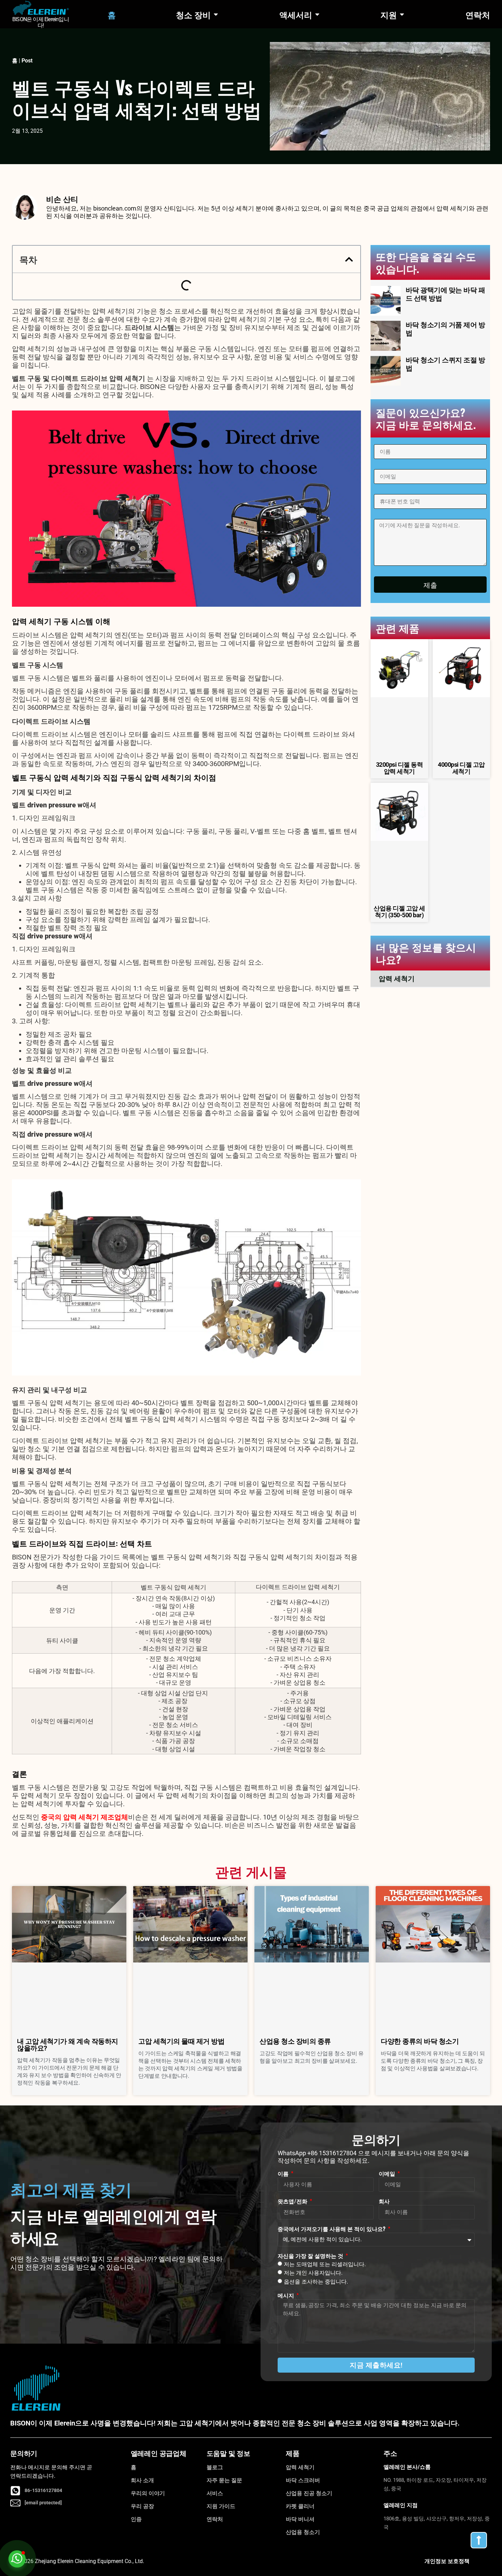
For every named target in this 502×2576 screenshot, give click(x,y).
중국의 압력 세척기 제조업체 (85, 1817)
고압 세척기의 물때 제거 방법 (181, 2041)
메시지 (287, 2295)
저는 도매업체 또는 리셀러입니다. (325, 2264)
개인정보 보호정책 (447, 2561)
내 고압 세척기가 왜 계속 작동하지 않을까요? (68, 2045)
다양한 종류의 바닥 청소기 (420, 2041)
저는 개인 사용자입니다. (313, 2273)
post (27, 61)
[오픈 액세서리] (317, 14)
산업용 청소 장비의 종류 (295, 2041)
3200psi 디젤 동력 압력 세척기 (400, 768)
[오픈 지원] (402, 14)
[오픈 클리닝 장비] (216, 14)
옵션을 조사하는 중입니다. (316, 2282)
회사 (384, 2201)
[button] (349, 259)
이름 (284, 2173)
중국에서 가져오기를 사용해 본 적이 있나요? (332, 2229)
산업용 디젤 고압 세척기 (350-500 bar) (399, 912)
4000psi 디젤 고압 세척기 (461, 768)
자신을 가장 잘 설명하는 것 (311, 2256)
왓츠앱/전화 (293, 2201)
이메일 (388, 2173)
